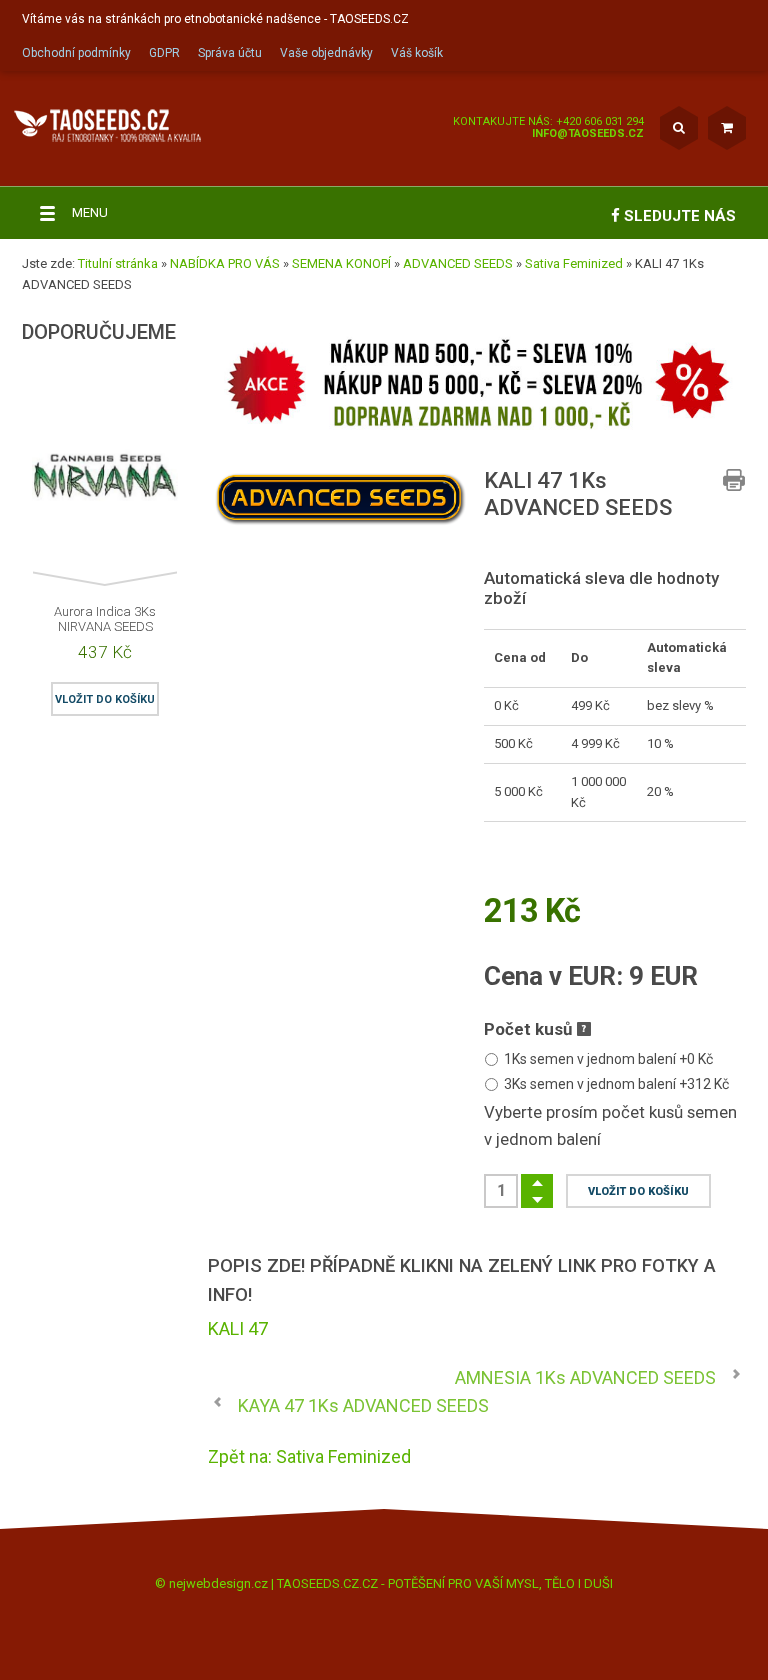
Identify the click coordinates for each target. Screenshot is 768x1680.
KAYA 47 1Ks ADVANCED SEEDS (363, 1405)
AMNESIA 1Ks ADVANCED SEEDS (585, 1377)
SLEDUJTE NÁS (678, 216)
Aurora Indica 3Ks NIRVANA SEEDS (105, 619)
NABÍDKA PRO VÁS (225, 263)
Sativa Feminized (574, 263)
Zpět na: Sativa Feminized (309, 1456)
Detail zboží (34, 499)
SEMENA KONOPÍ (341, 263)
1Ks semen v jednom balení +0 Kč (608, 1059)
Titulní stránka (118, 263)
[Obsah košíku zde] (727, 128)
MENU (90, 212)
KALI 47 (238, 1328)
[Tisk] (734, 480)
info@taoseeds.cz (588, 133)
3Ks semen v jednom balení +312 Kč (616, 1084)
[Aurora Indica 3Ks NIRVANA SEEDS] (105, 483)
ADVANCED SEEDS (458, 263)
